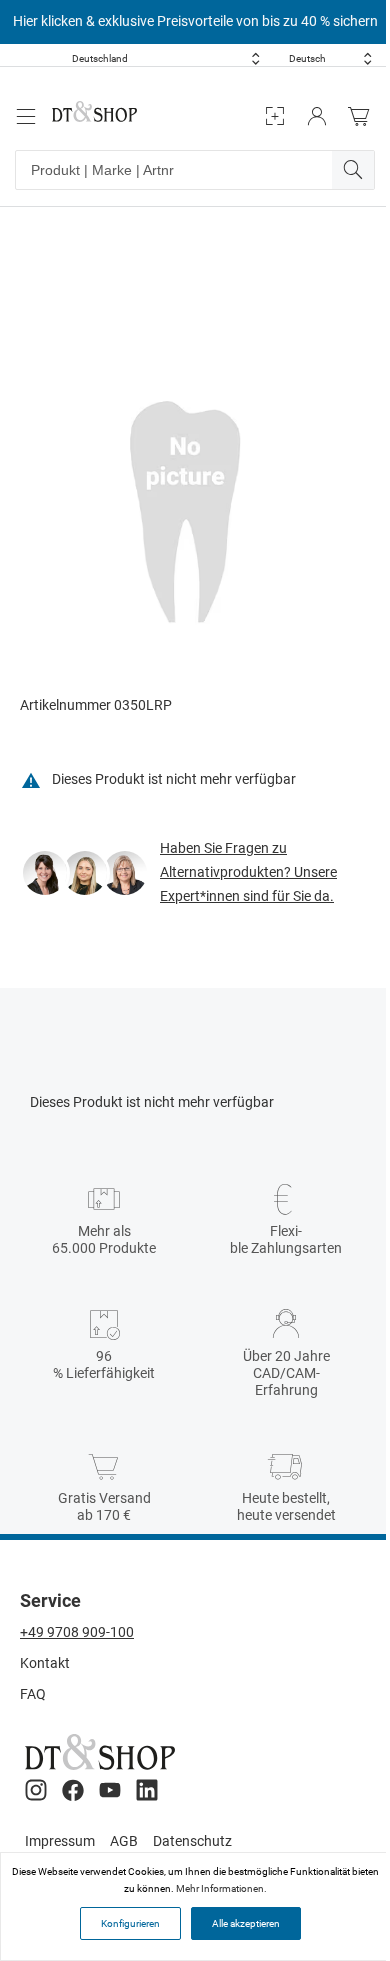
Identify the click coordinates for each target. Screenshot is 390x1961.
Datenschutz (192, 1841)
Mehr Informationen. (221, 1888)
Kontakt (45, 1663)
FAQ (33, 1694)
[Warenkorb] (364, 116)
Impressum (60, 1841)
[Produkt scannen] (275, 116)
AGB (124, 1841)
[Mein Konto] (317, 116)
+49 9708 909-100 (77, 1632)
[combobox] (166, 58)
